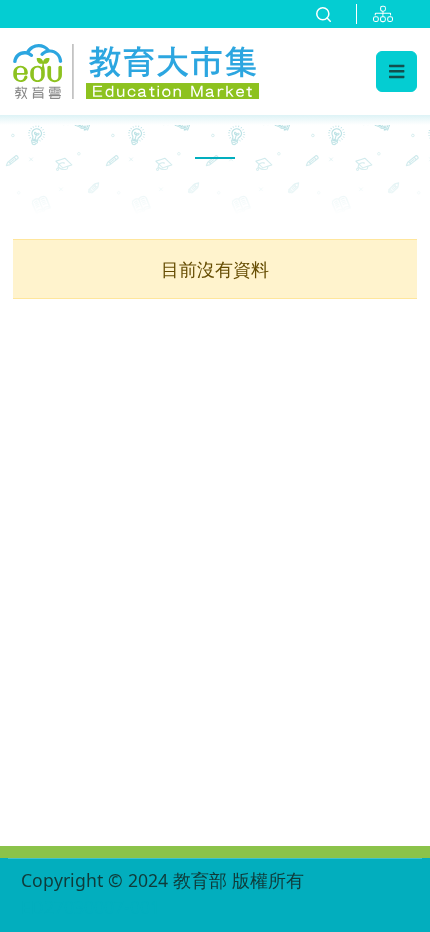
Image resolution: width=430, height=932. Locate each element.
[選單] (396, 71)
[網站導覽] (387, 14)
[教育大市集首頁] (136, 68)
